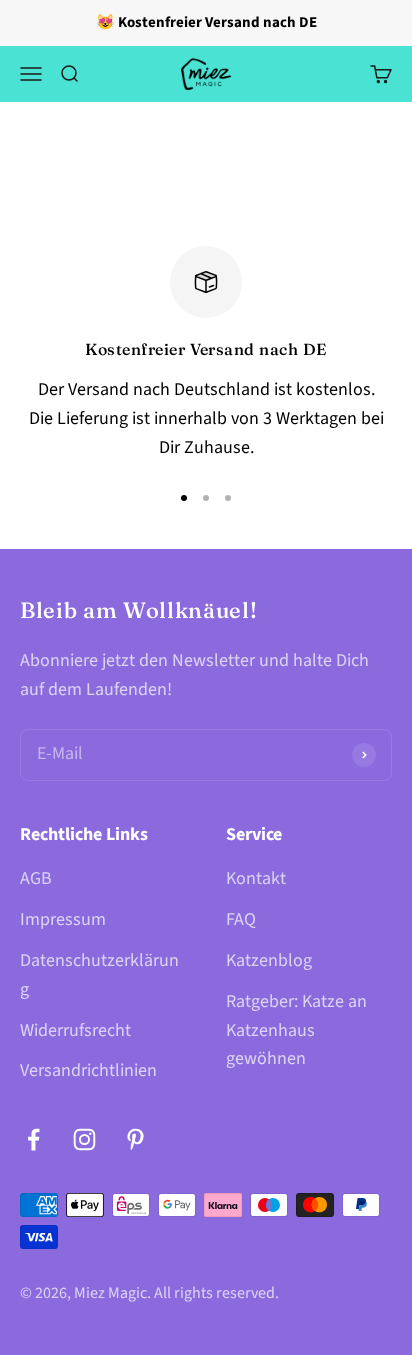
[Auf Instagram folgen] (84, 1139)
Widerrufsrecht (75, 1030)
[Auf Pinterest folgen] (135, 1139)
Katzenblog (269, 960)
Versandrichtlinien (88, 1070)
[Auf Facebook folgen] (33, 1139)
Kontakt (256, 878)
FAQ (241, 919)
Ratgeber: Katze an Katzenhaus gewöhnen (296, 1030)
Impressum (63, 919)
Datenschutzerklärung (99, 975)
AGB (36, 878)
